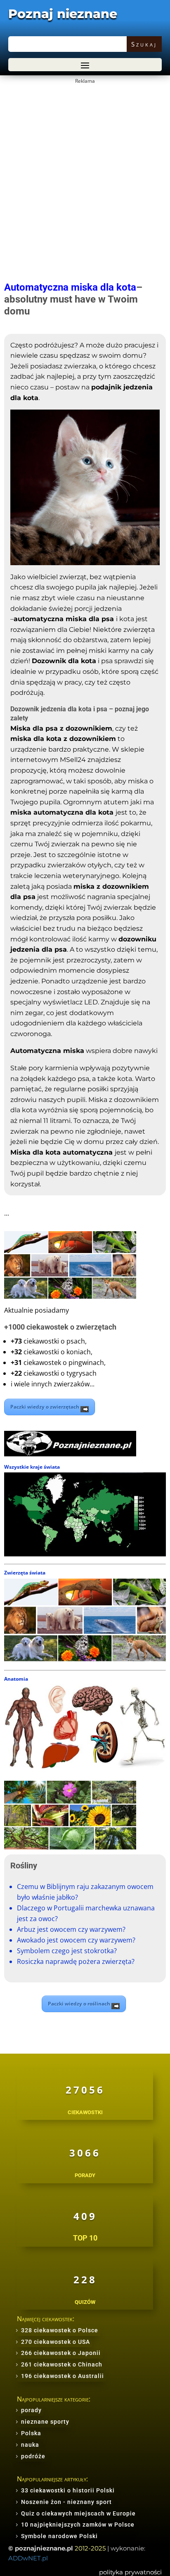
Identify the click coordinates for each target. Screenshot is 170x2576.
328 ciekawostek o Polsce (60, 2330)
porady (31, 2410)
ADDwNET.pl (28, 2558)
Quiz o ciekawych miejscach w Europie (78, 2513)
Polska (31, 2433)
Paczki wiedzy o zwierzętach (45, 1407)
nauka (30, 2445)
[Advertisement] (85, 171)
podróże (33, 2456)
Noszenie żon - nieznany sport (66, 2502)
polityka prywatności (130, 2572)
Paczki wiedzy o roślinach (80, 2004)
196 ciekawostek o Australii (63, 2376)
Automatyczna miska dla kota (70, 287)
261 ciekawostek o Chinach (62, 2364)
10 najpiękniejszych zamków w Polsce (78, 2525)
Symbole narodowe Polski (59, 2536)
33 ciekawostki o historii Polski (68, 2490)
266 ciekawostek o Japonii (61, 2353)
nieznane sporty (45, 2422)
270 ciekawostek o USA (55, 2342)
